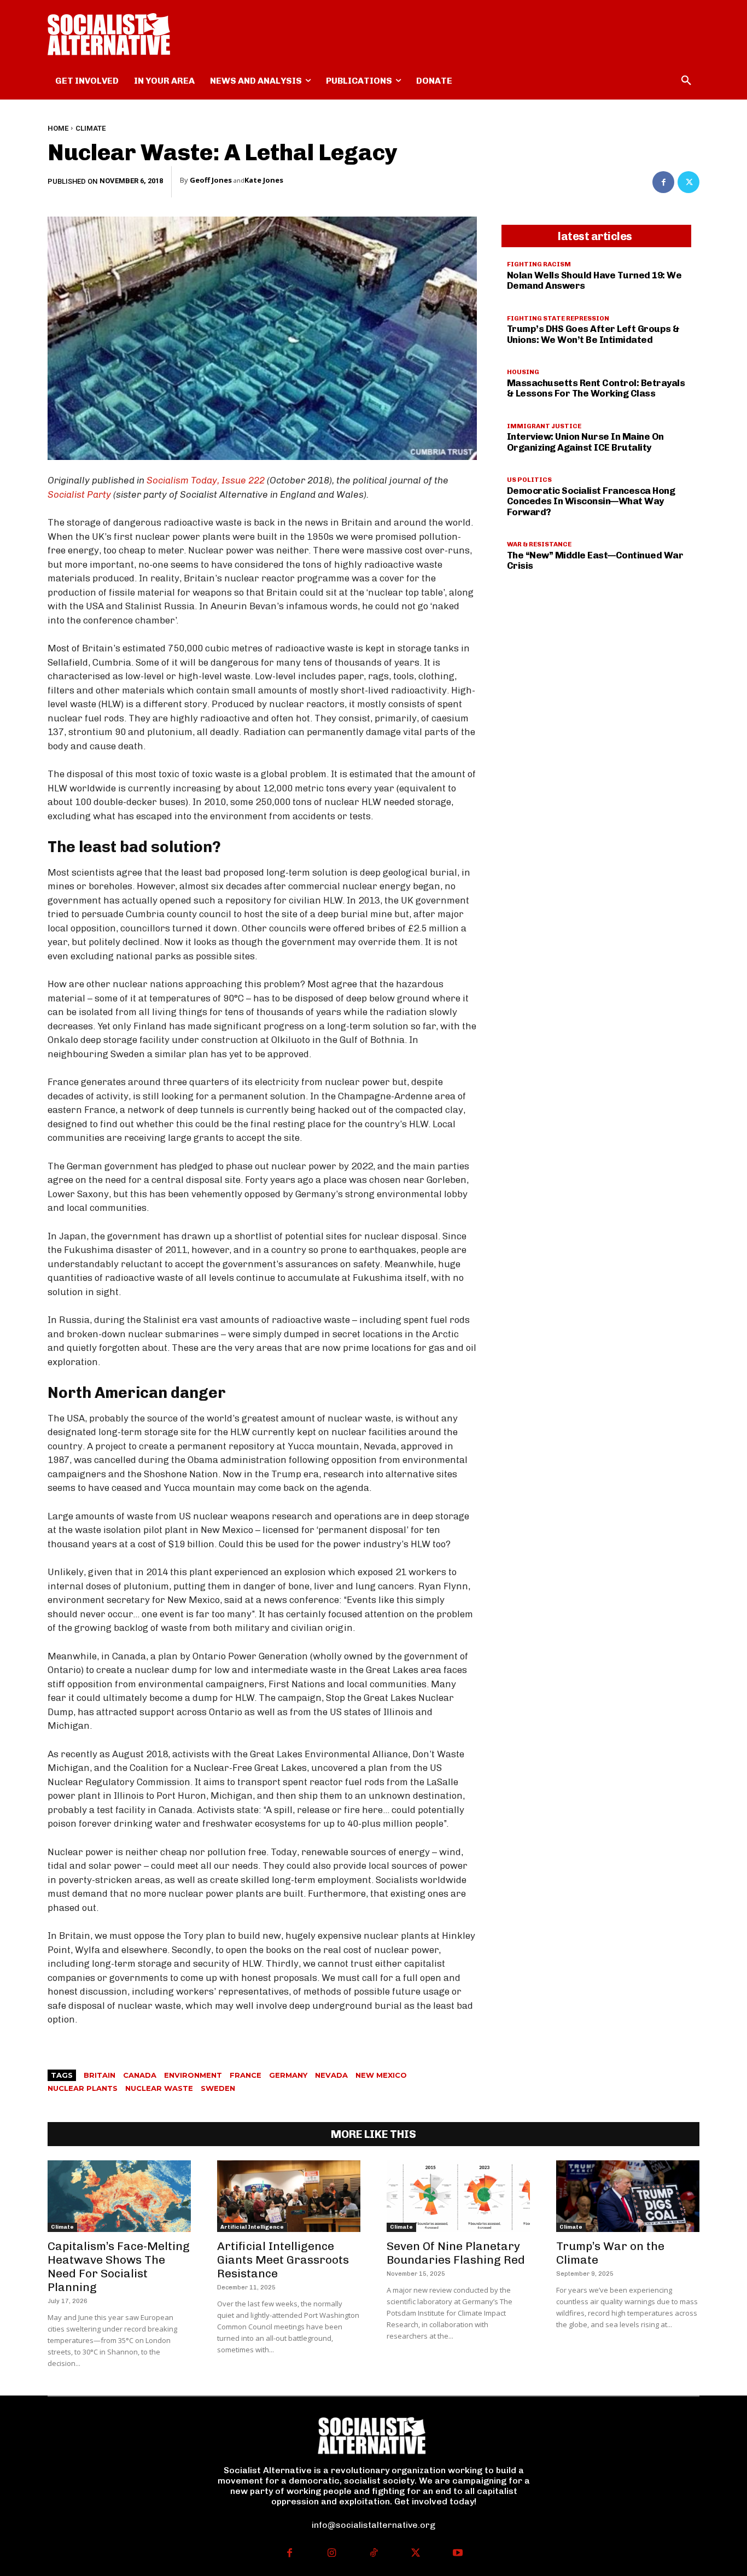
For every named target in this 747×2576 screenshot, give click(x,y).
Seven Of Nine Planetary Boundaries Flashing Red (456, 2253)
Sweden (218, 2088)
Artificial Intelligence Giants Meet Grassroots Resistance (283, 2260)
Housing (523, 372)
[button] (686, 81)
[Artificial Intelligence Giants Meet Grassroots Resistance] (289, 2196)
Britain (100, 2075)
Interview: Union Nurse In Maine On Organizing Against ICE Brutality (585, 442)
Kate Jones (264, 180)
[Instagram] (332, 2554)
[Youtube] (457, 2554)
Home (58, 128)
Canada (140, 2075)
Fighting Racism (539, 264)
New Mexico (381, 2075)
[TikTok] (374, 2554)
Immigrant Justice (544, 426)
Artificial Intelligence (252, 2227)
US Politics (529, 480)
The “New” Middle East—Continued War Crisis (595, 561)
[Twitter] (688, 182)
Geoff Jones (211, 180)
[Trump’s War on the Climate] (628, 2196)
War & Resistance (539, 544)
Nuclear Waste (159, 2088)
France (246, 2075)
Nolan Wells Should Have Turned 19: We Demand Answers (594, 281)
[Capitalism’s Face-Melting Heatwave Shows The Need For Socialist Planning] (119, 2196)
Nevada (331, 2075)
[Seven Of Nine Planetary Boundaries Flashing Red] (458, 2196)
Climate (91, 128)
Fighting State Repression (558, 318)
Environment (193, 2075)
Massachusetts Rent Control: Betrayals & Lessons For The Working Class (596, 388)
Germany (288, 2075)
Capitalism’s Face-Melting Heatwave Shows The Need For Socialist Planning (119, 2266)
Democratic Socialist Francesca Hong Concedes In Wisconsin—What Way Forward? (591, 501)
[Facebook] (663, 182)
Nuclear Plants (83, 2088)
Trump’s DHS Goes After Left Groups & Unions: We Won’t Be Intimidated (593, 334)
